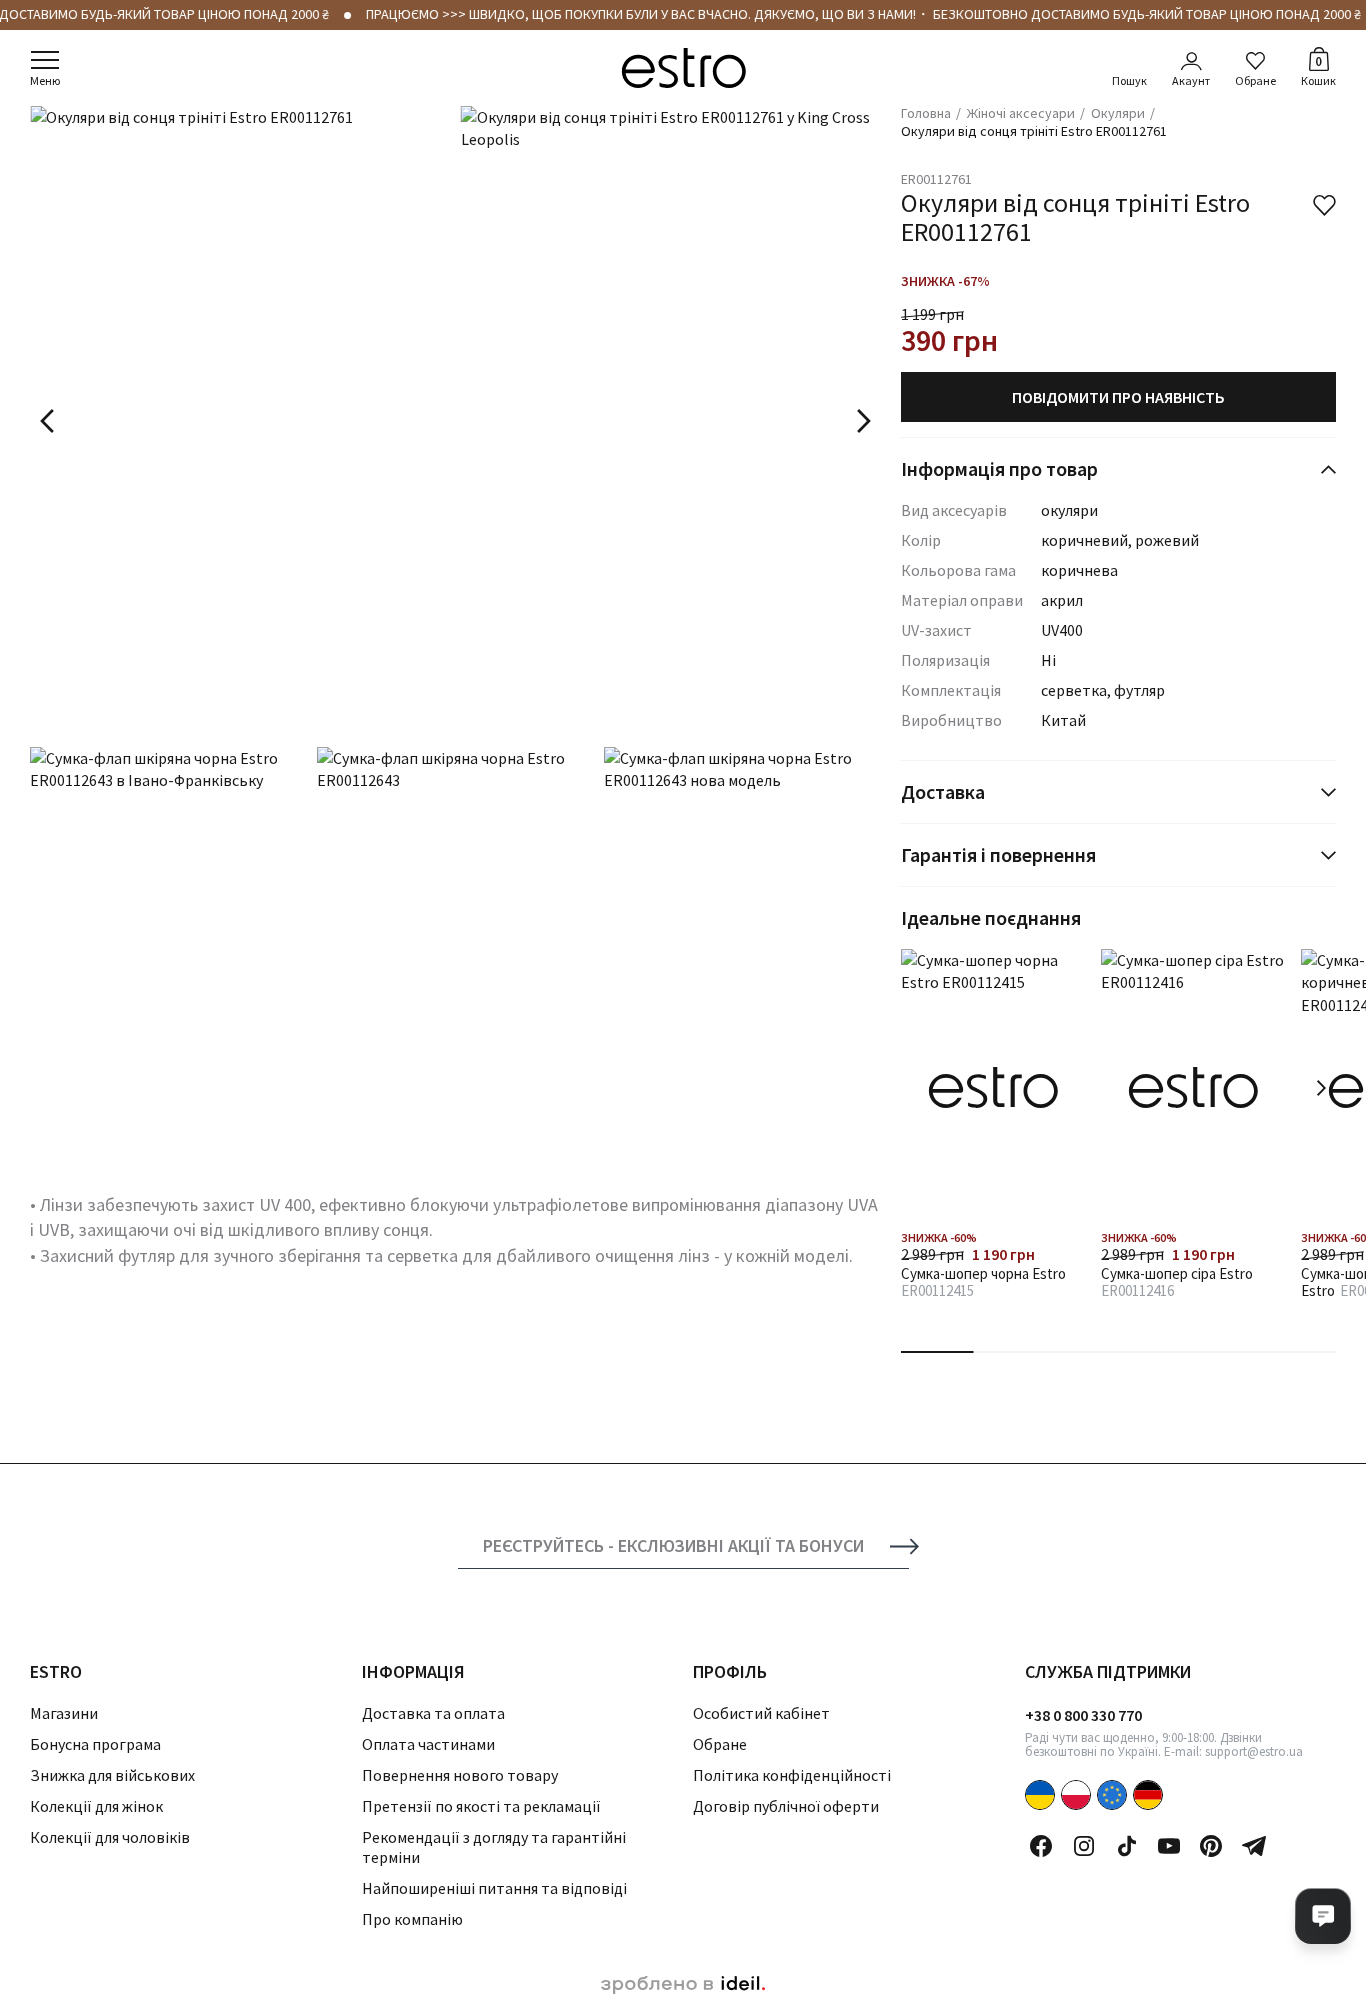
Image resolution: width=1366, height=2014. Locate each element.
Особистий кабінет (761, 1713)
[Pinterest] (1211, 1846)
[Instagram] (1084, 1846)
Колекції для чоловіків (110, 1837)
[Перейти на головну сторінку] (683, 68)
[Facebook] (1041, 1846)
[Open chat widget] (1323, 1916)
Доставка (943, 791)
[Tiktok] (1127, 1846)
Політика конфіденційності (792, 1775)
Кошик (1318, 70)
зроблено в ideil (683, 1985)
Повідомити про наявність (1118, 397)
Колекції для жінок (96, 1806)
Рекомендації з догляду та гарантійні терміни (494, 1846)
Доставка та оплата (433, 1713)
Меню (45, 80)
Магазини (64, 1713)
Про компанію (412, 1919)
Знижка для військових (112, 1775)
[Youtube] (1169, 1846)
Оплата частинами (428, 1744)
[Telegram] (1254, 1846)
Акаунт (1191, 80)
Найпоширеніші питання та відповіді (494, 1888)
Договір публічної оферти (786, 1806)
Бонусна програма (95, 1744)
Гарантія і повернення (998, 854)
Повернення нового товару (460, 1775)
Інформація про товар (999, 468)
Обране (1255, 80)
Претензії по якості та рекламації (481, 1806)
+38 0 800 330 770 (1083, 1715)
